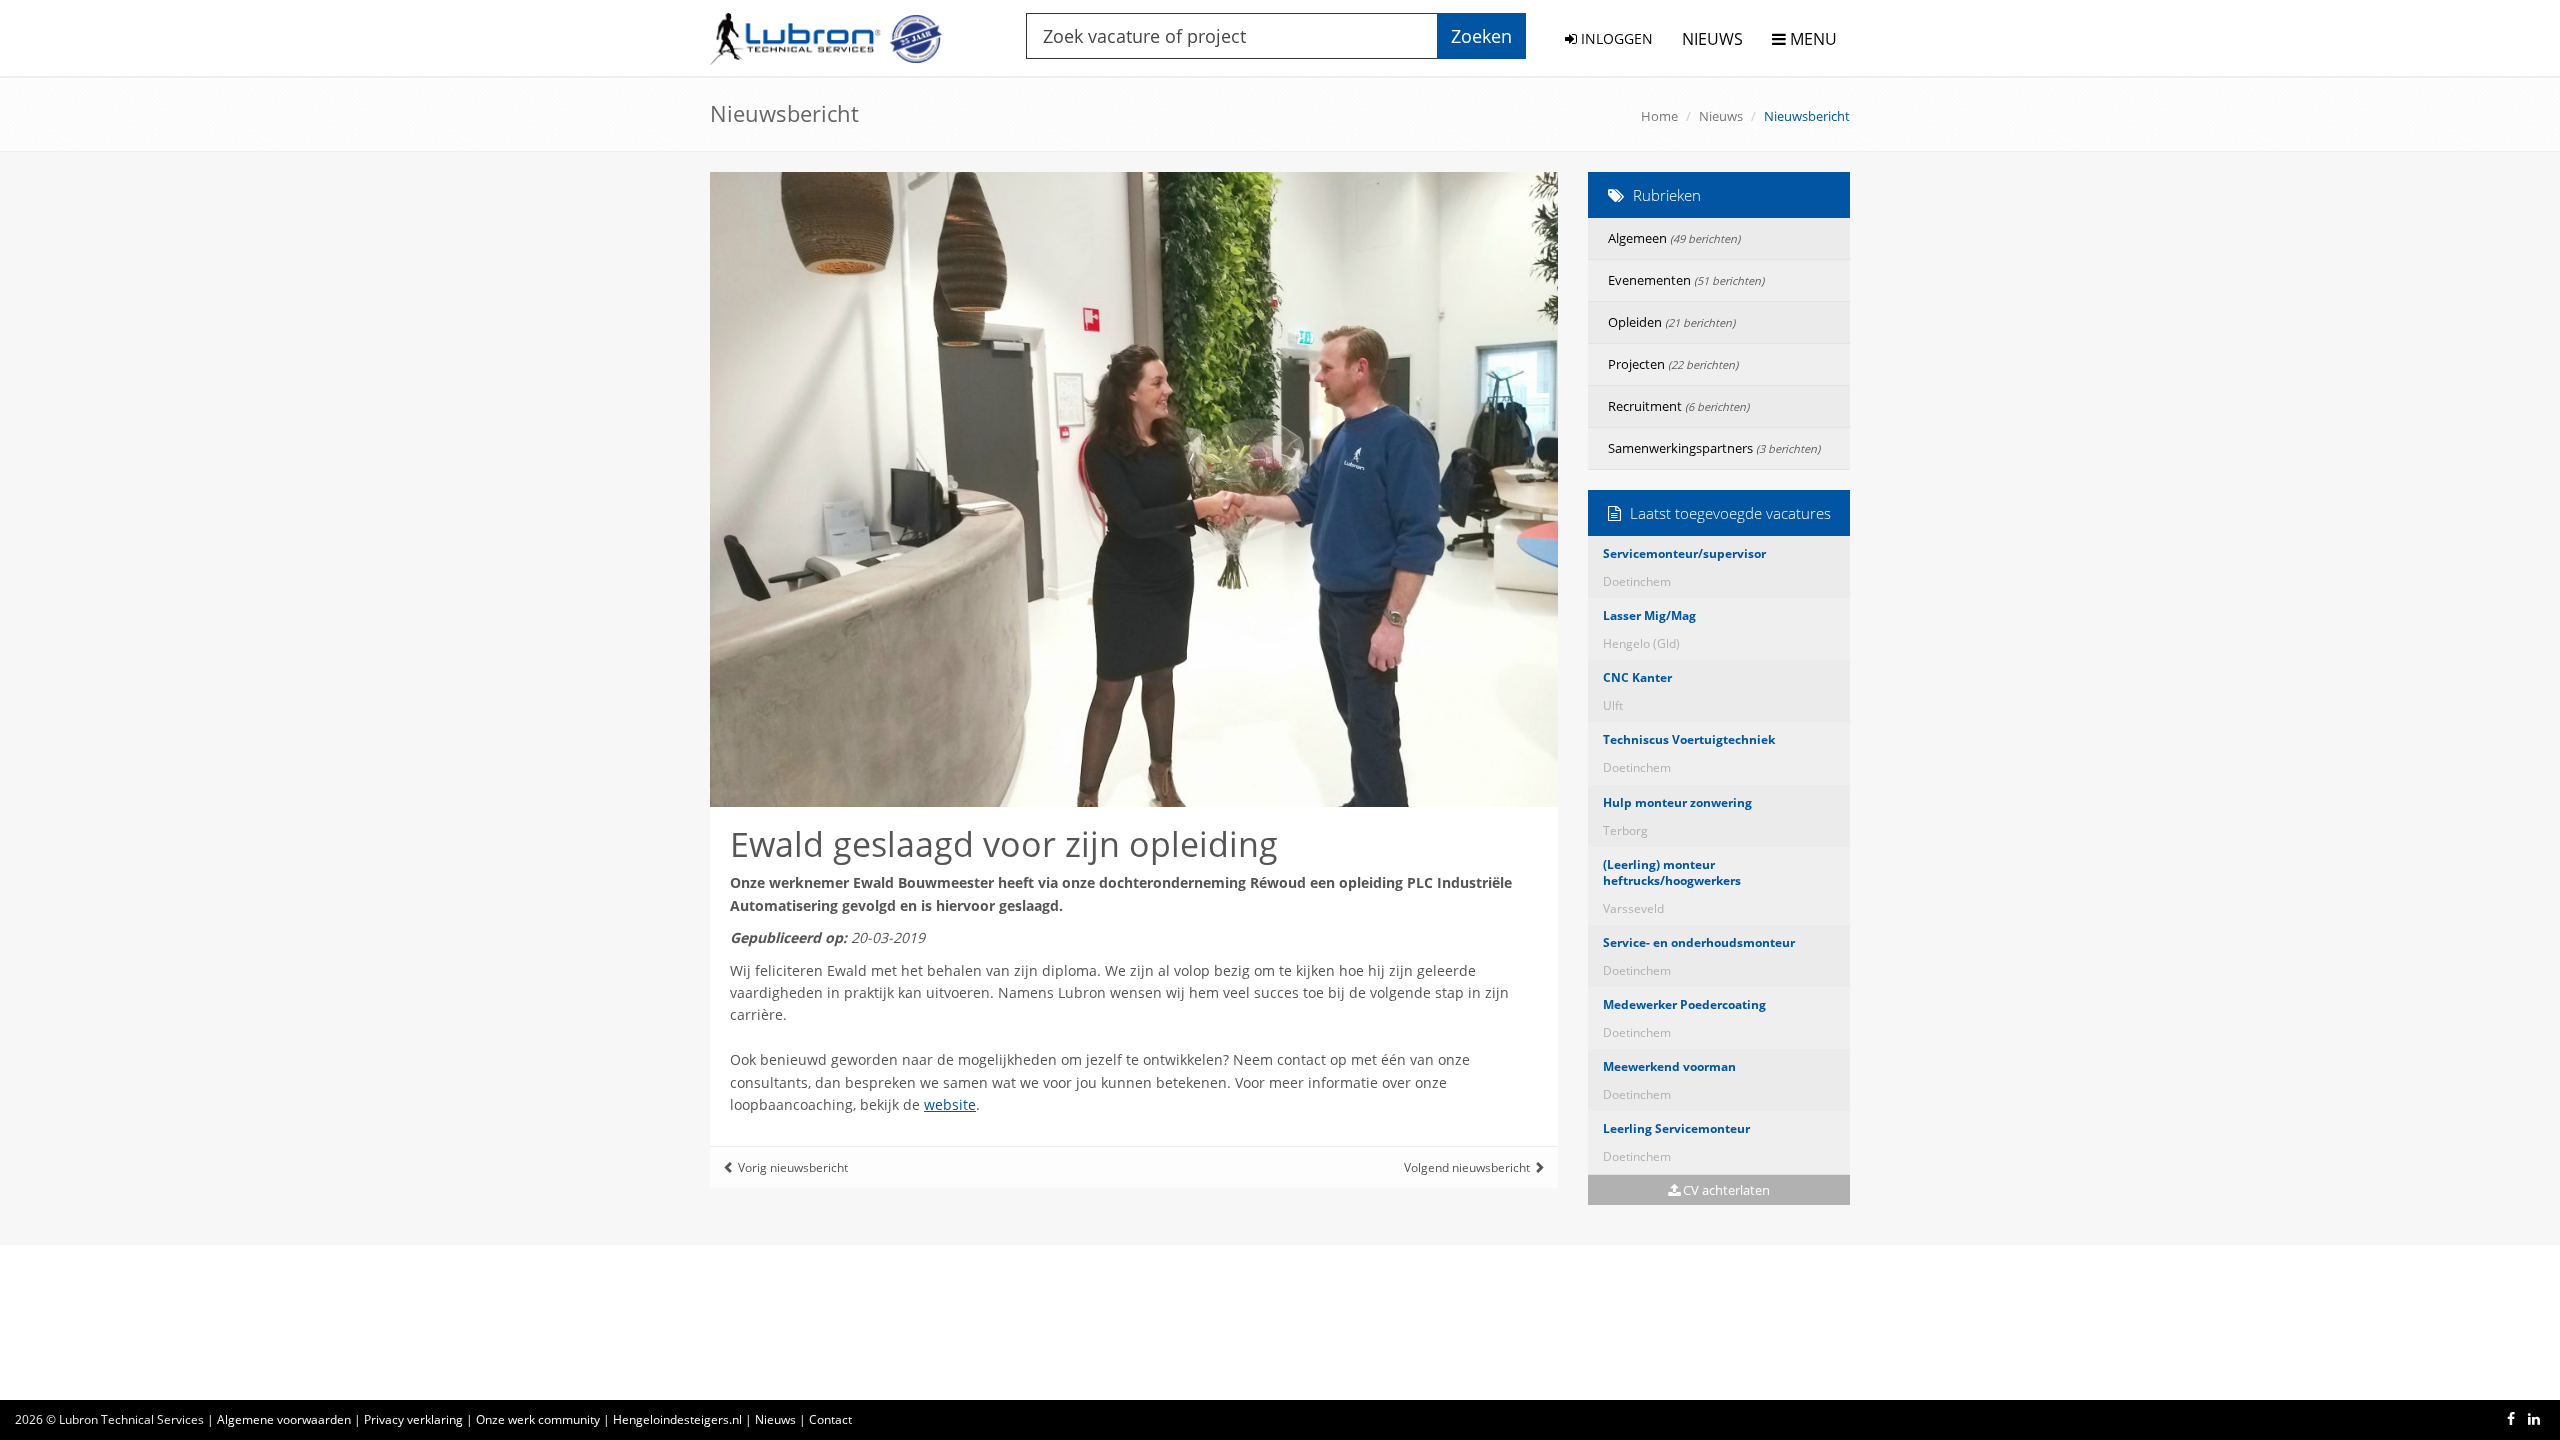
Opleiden (1671, 322)
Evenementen (1686, 280)
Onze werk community (538, 1419)
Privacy (413, 1419)
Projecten (1673, 364)
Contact (830, 1419)
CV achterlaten (1725, 1190)
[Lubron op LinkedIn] (2534, 1418)
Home (1659, 116)
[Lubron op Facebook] (2511, 1418)
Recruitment (1678, 406)
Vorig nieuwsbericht (791, 1167)
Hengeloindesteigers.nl (677, 1419)
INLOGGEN (1615, 38)
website (950, 1104)
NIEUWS (1712, 39)
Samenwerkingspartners (1714, 448)
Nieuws (1721, 116)
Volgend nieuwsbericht (1468, 1167)
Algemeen (1674, 238)
